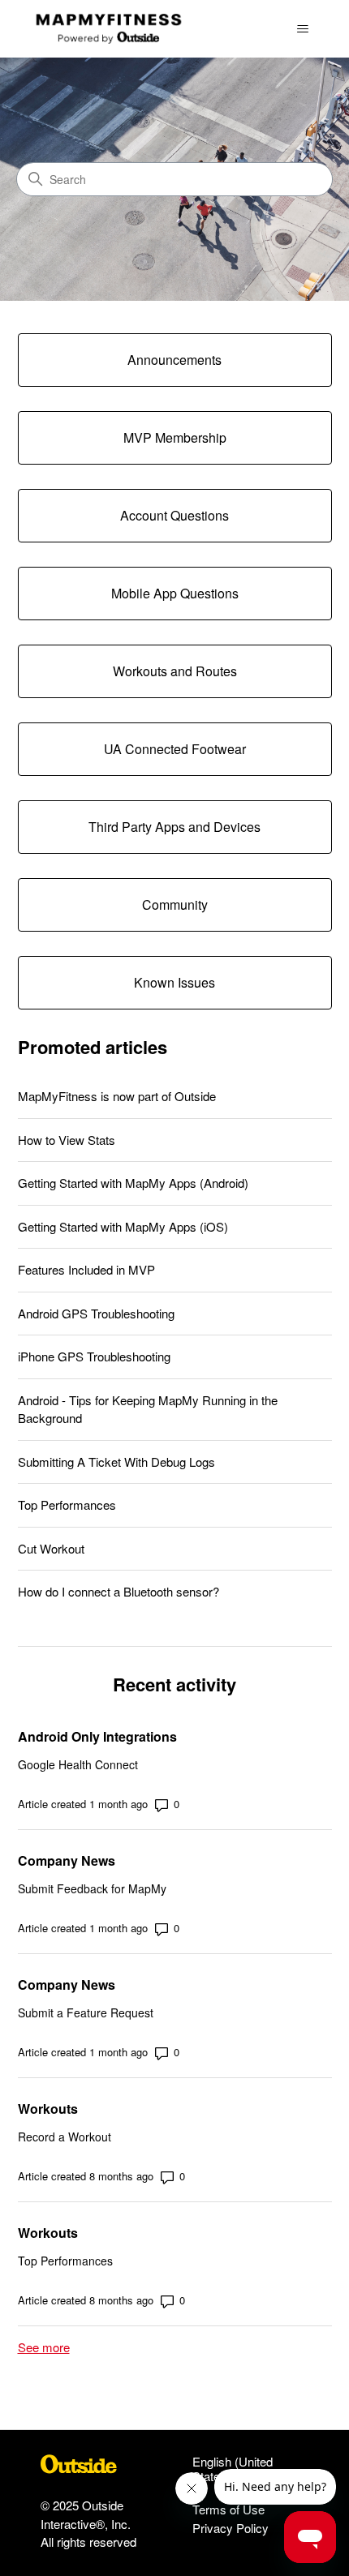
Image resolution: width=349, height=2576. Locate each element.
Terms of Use (228, 2509)
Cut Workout (51, 1548)
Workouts (48, 2109)
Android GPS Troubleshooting (96, 1313)
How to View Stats (67, 1140)
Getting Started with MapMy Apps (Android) (133, 1183)
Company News (67, 1860)
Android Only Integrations (97, 1736)
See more (44, 2347)
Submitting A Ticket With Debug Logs (116, 1462)
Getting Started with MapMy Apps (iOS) (123, 1226)
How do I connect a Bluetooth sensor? (118, 1591)
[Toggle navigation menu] (303, 29)
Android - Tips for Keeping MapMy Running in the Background (148, 1409)
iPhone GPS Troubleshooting (94, 1356)
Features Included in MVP (86, 1269)
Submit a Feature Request (86, 2012)
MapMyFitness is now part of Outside (117, 1096)
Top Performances (67, 1504)
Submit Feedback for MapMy (92, 1888)
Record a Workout (65, 2137)
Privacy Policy (231, 2528)
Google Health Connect (78, 1764)
